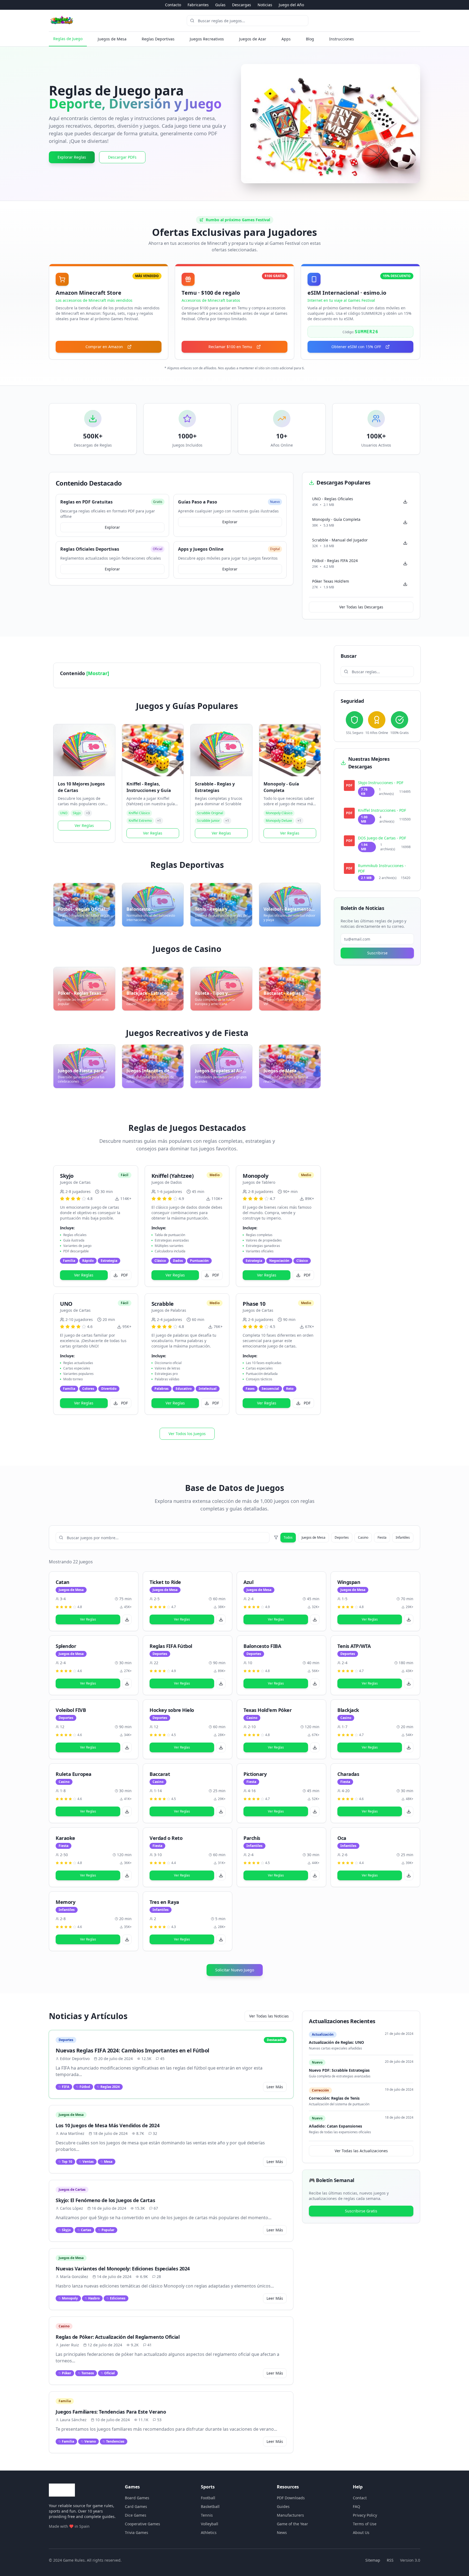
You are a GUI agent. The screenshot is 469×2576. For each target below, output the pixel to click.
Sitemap (373, 2560)
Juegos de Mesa (112, 39)
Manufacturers (290, 2515)
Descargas (242, 5)
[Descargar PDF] (127, 1619)
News (282, 2532)
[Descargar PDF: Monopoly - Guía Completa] (405, 522)
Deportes (342, 1537)
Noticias (265, 5)
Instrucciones (342, 39)
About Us (361, 2532)
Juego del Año (291, 5)
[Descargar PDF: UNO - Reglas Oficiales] (405, 502)
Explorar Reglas (72, 157)
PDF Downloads (291, 2498)
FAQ (356, 2506)
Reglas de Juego (68, 39)
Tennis (207, 2515)
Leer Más (275, 2087)
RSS (390, 2560)
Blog (310, 39)
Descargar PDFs (122, 157)
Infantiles (403, 1537)
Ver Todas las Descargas (361, 607)
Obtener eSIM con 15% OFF (356, 347)
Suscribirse (377, 953)
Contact (360, 2498)
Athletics (209, 2532)
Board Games (137, 2498)
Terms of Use (365, 2524)
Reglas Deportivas (158, 39)
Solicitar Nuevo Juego (235, 1970)
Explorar (112, 527)
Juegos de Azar (253, 39)
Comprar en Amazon (104, 347)
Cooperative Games (142, 2524)
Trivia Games (137, 2532)
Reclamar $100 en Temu (230, 347)
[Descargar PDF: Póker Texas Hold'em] (405, 584)
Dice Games (136, 2515)
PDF (124, 1275)
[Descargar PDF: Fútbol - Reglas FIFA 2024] (405, 563)
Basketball (210, 2506)
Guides (283, 2506)
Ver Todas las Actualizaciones (361, 2151)
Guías (220, 5)
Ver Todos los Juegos (187, 1434)
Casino (363, 1537)
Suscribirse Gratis (361, 2211)
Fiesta (382, 1537)
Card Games (136, 2506)
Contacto (173, 5)
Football (208, 2498)
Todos (288, 1537)
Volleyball (210, 2524)
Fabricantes (198, 5)
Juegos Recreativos (207, 39)
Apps (286, 39)
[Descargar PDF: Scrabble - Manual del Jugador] (405, 543)
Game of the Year (292, 2524)
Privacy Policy (365, 2515)
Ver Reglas (84, 825)
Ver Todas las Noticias (269, 2016)
